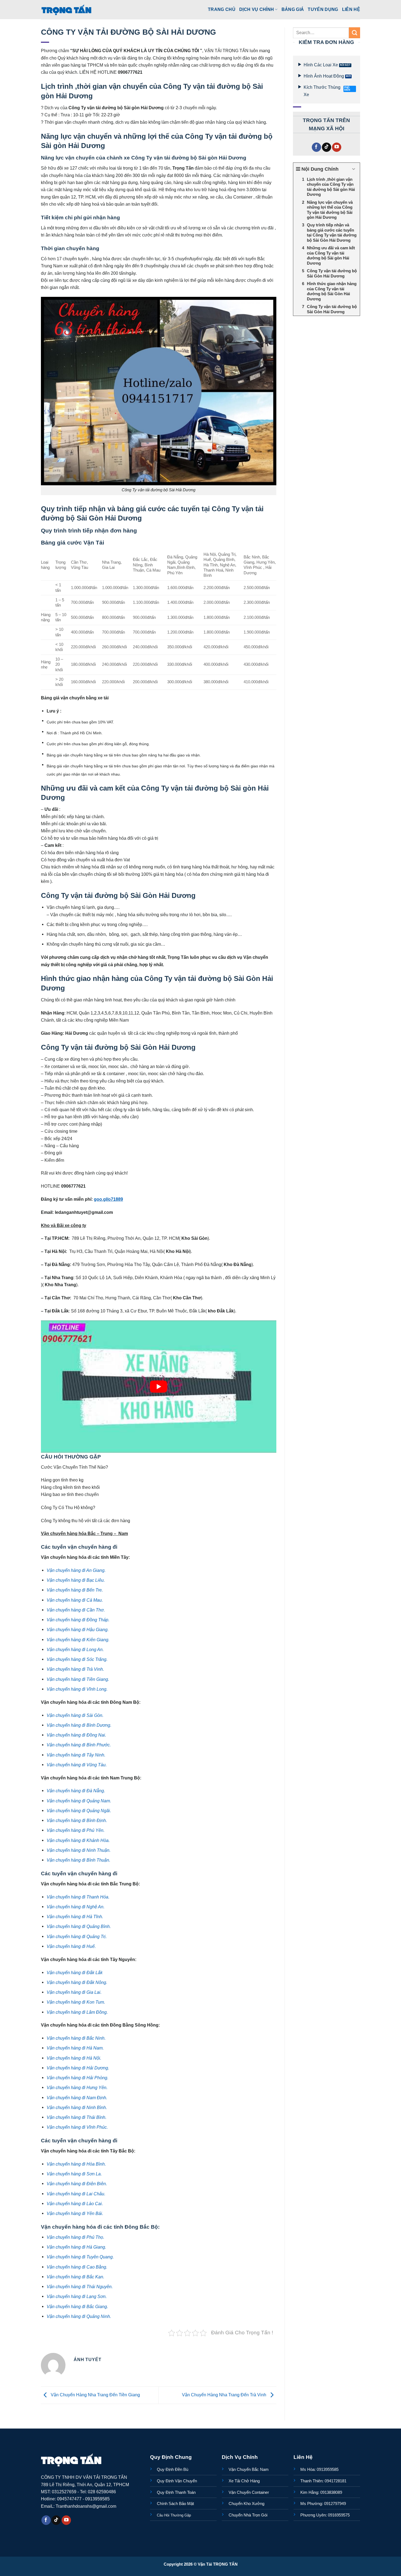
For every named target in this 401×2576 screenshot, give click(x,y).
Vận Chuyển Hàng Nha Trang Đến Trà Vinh (225, 2395)
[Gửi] (354, 33)
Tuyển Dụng (323, 9)
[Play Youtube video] (159, 1387)
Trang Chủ (222, 9)
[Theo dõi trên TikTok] (327, 147)
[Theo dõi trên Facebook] (316, 147)
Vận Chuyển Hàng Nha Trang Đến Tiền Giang (95, 2395)
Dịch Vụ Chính (257, 9)
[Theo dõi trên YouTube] (337, 147)
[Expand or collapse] (354, 169)
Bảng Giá (293, 9)
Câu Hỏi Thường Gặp (174, 2515)
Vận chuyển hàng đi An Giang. (76, 1570)
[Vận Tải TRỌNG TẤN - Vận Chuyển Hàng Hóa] (67, 10)
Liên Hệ (351, 9)
